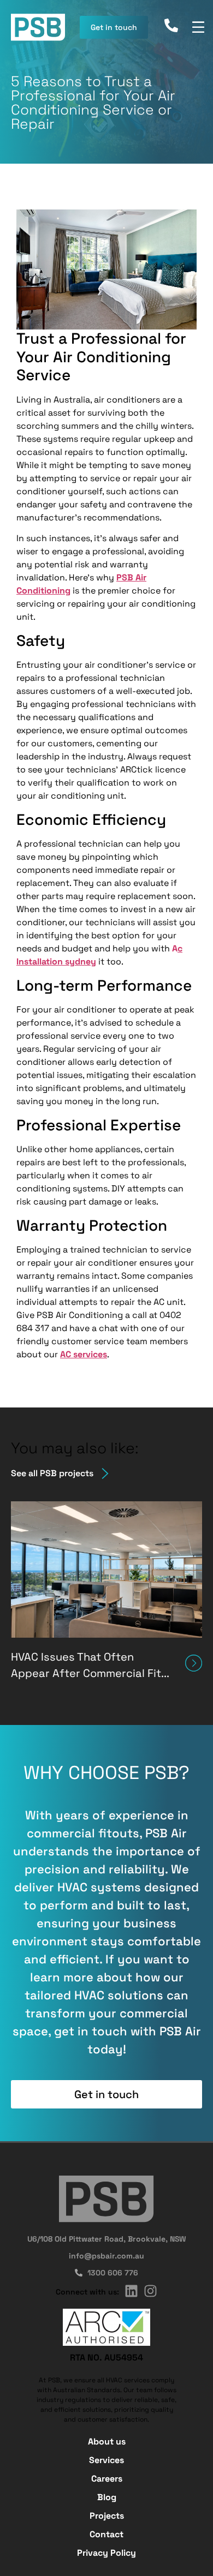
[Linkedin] (131, 2291)
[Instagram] (150, 2291)
